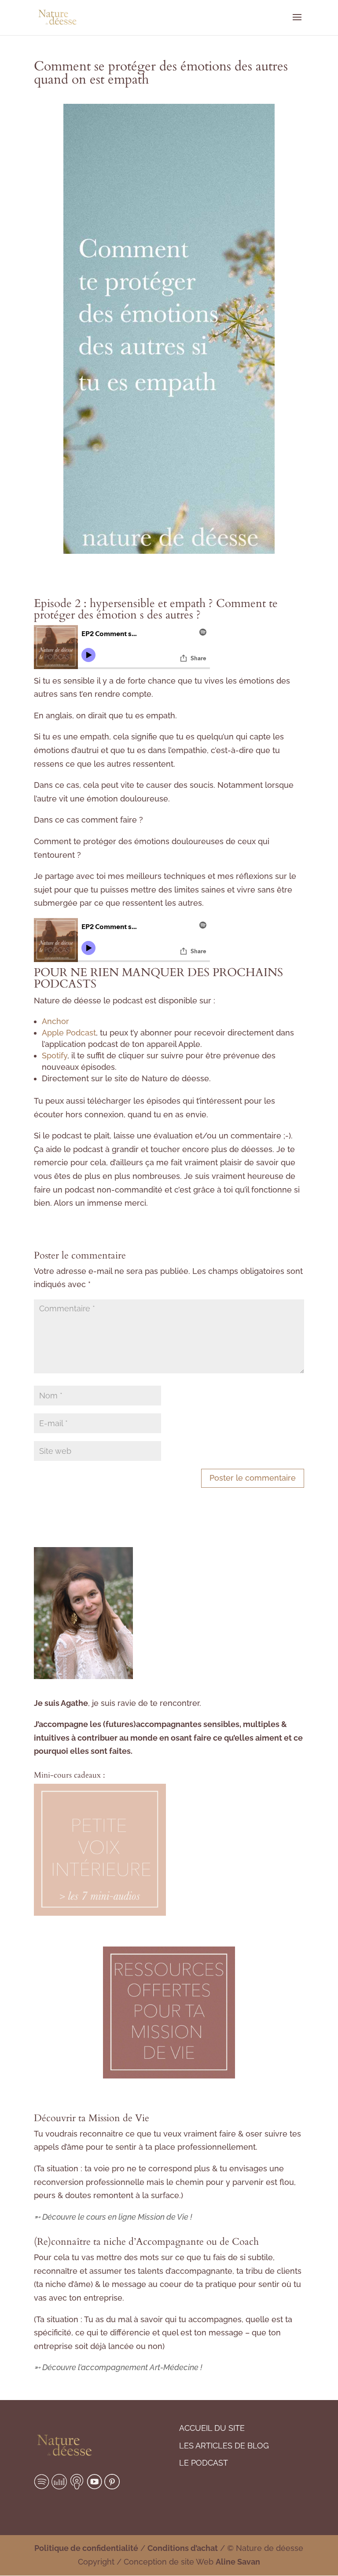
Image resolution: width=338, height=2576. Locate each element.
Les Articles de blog (224, 2446)
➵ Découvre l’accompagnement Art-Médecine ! (118, 2367)
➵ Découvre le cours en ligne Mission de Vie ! (113, 2217)
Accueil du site (212, 2428)
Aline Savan (238, 2562)
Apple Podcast (69, 1033)
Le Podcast (204, 2463)
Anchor (55, 1021)
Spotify (55, 1056)
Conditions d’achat (183, 2548)
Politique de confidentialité (86, 2548)
